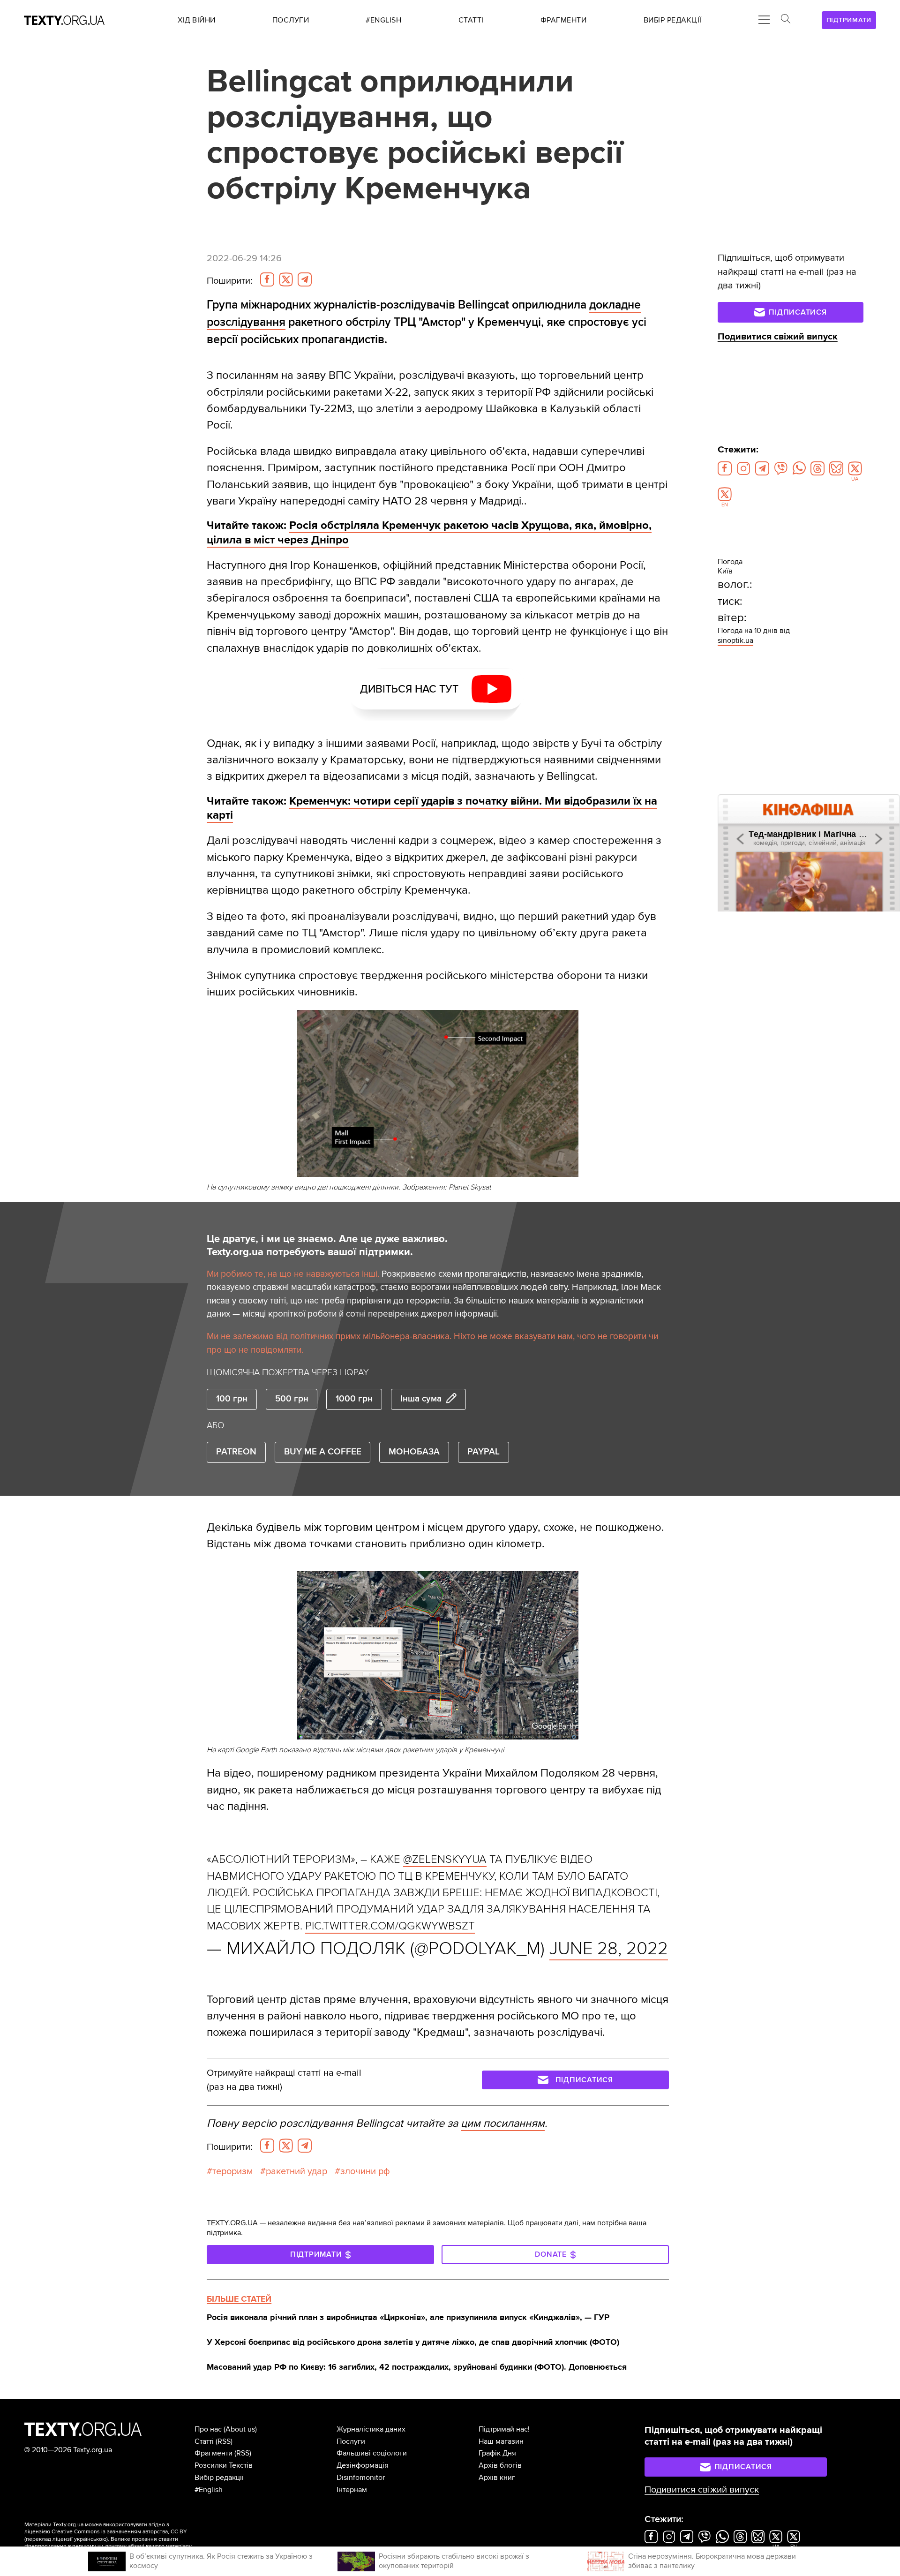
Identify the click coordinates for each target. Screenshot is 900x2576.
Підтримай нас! (504, 2429)
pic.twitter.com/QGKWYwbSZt (390, 1926)
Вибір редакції (219, 2478)
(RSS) (224, 2441)
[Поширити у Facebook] (267, 279)
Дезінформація (363, 2465)
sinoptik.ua (735, 640)
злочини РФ (365, 2171)
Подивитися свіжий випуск (778, 337)
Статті (204, 2441)
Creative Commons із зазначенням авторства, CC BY (119, 2532)
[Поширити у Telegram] (305, 279)
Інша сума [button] (421, 1399)
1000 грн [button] (354, 1399)
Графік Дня (497, 2453)
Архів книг (497, 2478)
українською (90, 2539)
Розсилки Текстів (224, 2465)
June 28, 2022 (609, 1949)
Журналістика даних (371, 2429)
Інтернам (352, 2490)
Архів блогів (500, 2465)
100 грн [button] (232, 1399)
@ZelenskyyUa (445, 1859)
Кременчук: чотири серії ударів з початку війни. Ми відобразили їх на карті (432, 808)
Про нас (208, 2429)
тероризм (232, 2171)
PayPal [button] (484, 1452)
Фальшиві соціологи (372, 2453)
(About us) (240, 2429)
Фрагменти (214, 2453)
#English (209, 2490)
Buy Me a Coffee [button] (323, 1452)
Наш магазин (501, 2441)
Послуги (351, 2441)
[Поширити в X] (286, 279)
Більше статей (239, 2299)
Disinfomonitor (361, 2478)
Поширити (230, 281)
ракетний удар (296, 2171)
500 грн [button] (292, 1399)
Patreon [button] (236, 1452)
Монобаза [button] (414, 1452)
